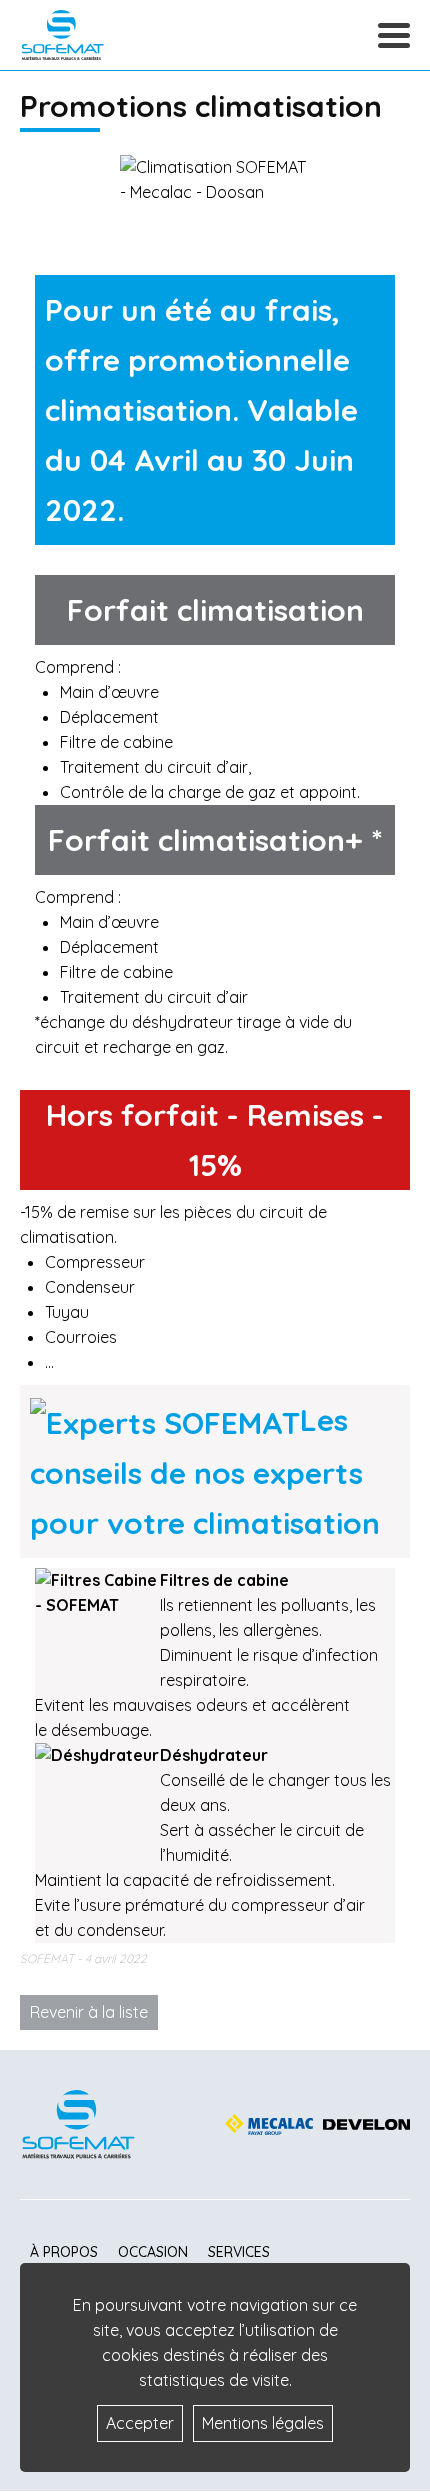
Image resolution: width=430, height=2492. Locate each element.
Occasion (153, 2252)
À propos (64, 2252)
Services (239, 2252)
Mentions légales (263, 2423)
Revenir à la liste (89, 2012)
